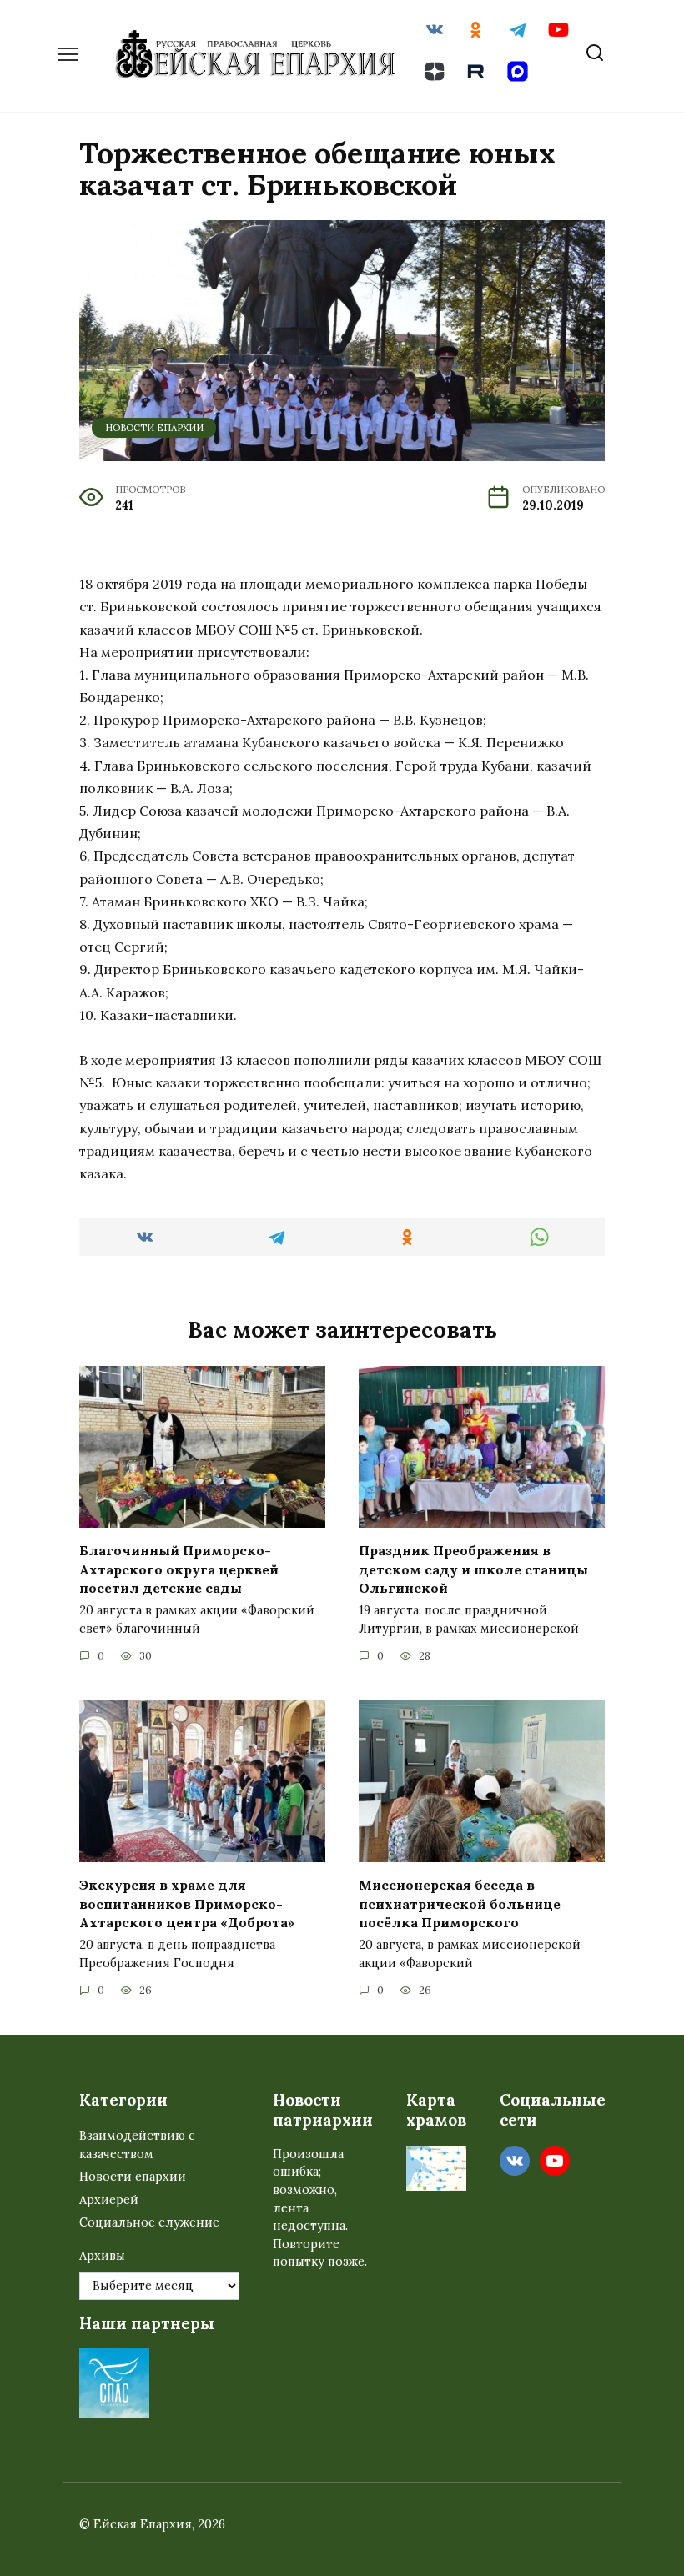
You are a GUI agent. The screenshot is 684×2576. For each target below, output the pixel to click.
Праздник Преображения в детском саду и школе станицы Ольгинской (473, 1569)
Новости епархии (154, 428)
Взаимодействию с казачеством (137, 2145)
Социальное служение (149, 2222)
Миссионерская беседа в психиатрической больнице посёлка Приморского (460, 1903)
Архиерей (109, 2200)
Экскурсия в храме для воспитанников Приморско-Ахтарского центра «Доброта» (187, 1903)
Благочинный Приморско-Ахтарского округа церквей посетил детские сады (179, 1569)
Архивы (102, 2256)
